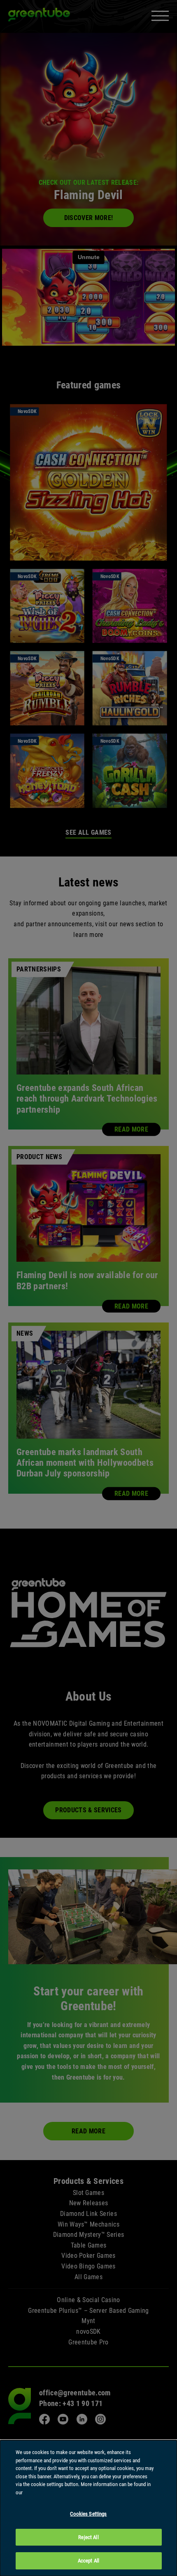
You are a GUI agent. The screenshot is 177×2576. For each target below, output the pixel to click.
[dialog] (88, 2508)
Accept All (88, 2561)
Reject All (88, 2537)
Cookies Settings (88, 2514)
